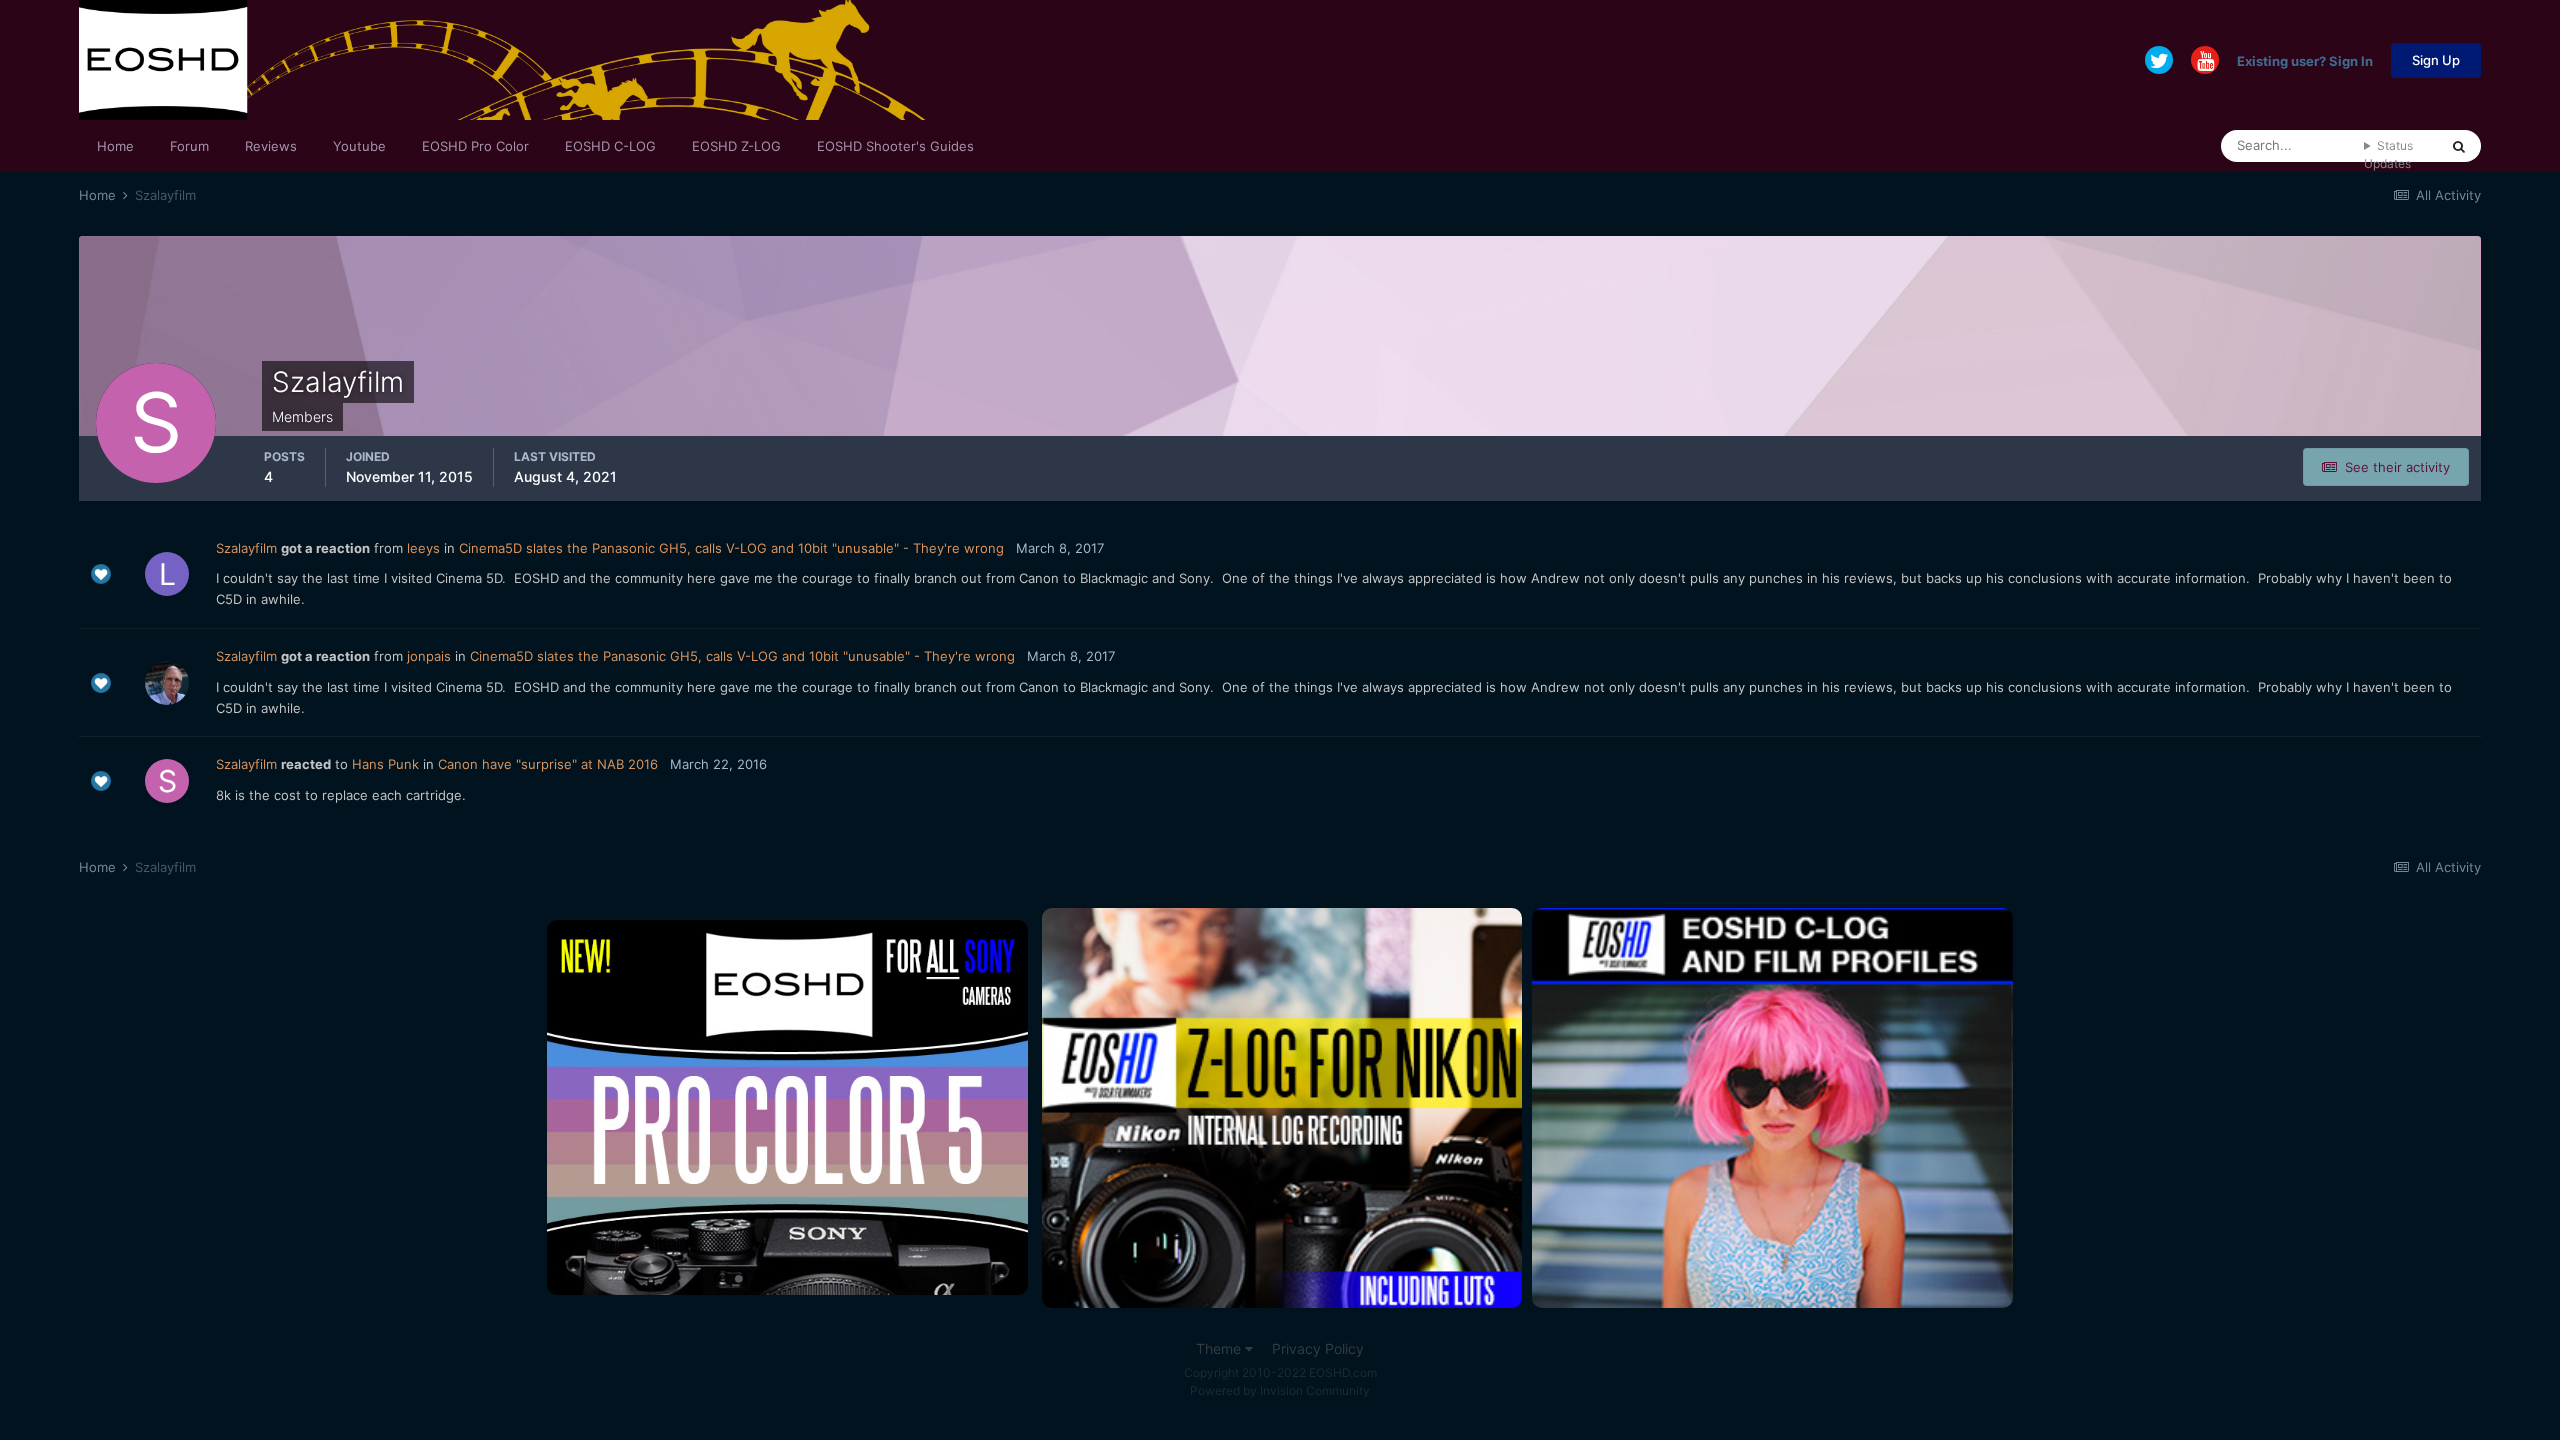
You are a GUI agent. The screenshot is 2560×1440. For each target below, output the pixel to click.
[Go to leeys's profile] (167, 574)
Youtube (359, 146)
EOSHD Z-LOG (736, 146)
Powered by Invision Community (1280, 1390)
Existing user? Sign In (2305, 60)
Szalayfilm (246, 548)
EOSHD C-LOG (610, 146)
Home (115, 146)
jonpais (429, 656)
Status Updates (2388, 154)
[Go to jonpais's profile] (167, 683)
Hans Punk (385, 764)
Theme (1220, 1348)
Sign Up (2436, 60)
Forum (189, 146)
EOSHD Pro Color (475, 146)
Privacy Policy (1318, 1348)
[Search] (2459, 146)
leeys (423, 548)
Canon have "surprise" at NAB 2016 (548, 764)
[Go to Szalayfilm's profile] (167, 781)
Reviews (271, 146)
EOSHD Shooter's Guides (895, 146)
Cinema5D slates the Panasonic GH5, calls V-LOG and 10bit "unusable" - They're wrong (731, 548)
